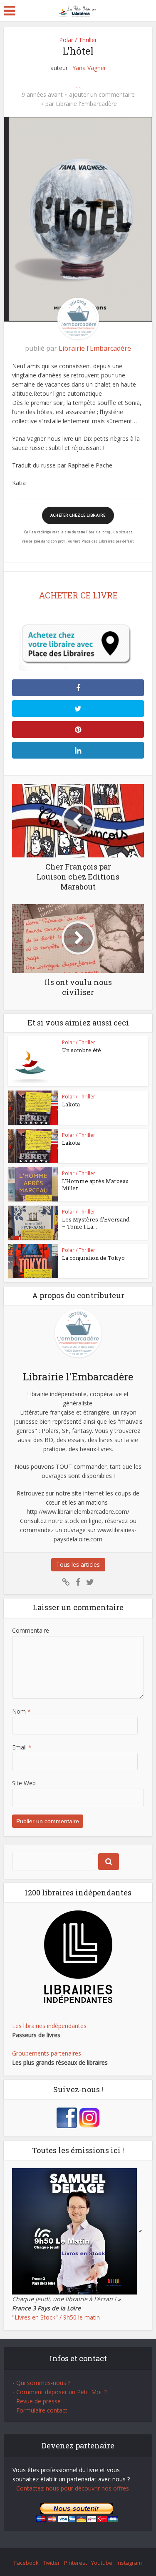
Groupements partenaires (47, 2053)
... (78, 85)
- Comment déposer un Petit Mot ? (59, 2392)
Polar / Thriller (78, 40)
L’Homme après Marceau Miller (95, 1185)
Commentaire (31, 1630)
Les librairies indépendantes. (50, 2026)
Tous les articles (78, 1564)
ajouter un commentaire (102, 95)
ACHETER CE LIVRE (78, 595)
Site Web (24, 1783)
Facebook (26, 2563)
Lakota (71, 1104)
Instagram (129, 2563)
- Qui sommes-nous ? (41, 2383)
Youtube (102, 2563)
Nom (21, 1711)
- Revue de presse (37, 2401)
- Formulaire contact (40, 2410)
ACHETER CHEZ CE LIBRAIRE (78, 515)
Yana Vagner (89, 68)
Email (22, 1747)
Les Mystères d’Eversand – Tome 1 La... (96, 1223)
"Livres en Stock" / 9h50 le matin (56, 2317)
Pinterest (76, 2563)
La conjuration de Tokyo (93, 1258)
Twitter (51, 2563)
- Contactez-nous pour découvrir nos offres (71, 2488)
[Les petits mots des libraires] (78, 10)
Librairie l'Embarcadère (86, 104)
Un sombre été (82, 1050)
